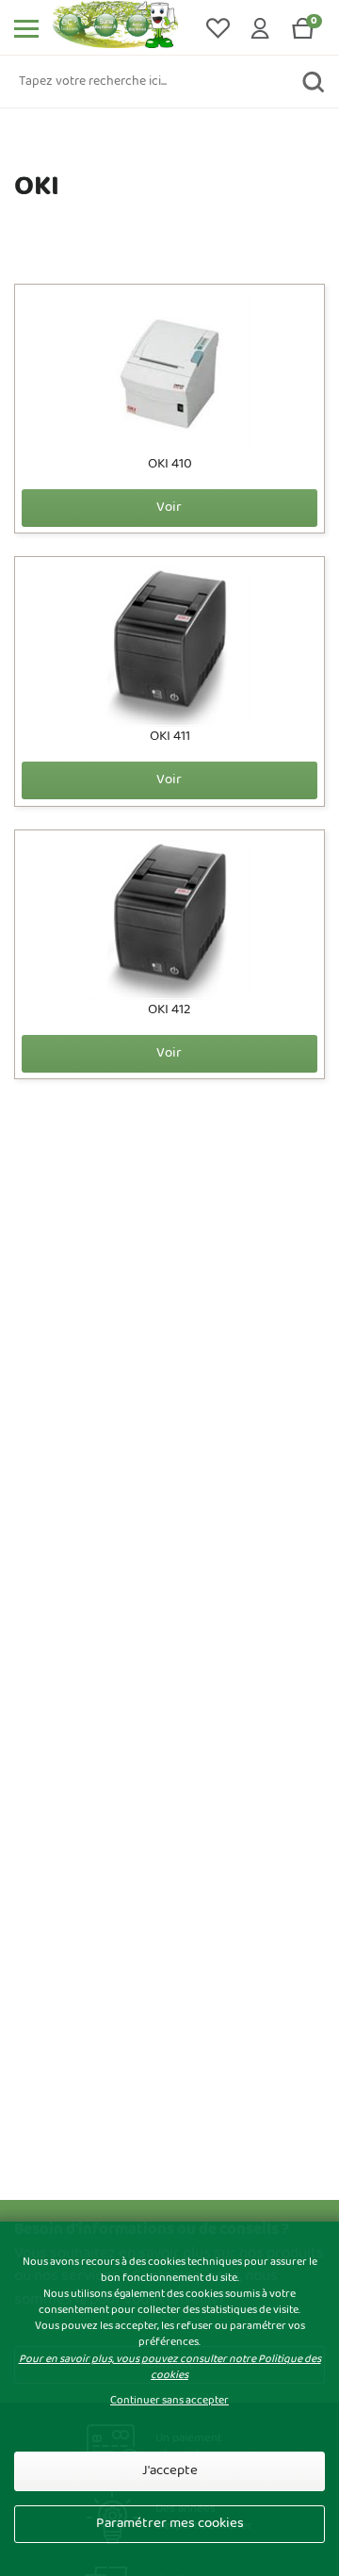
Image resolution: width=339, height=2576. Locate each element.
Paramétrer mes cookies (170, 2524)
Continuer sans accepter (169, 2401)
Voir (169, 508)
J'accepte (170, 2471)
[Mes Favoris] (219, 28)
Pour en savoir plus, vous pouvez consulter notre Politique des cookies (170, 2367)
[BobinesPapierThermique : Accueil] (121, 28)
